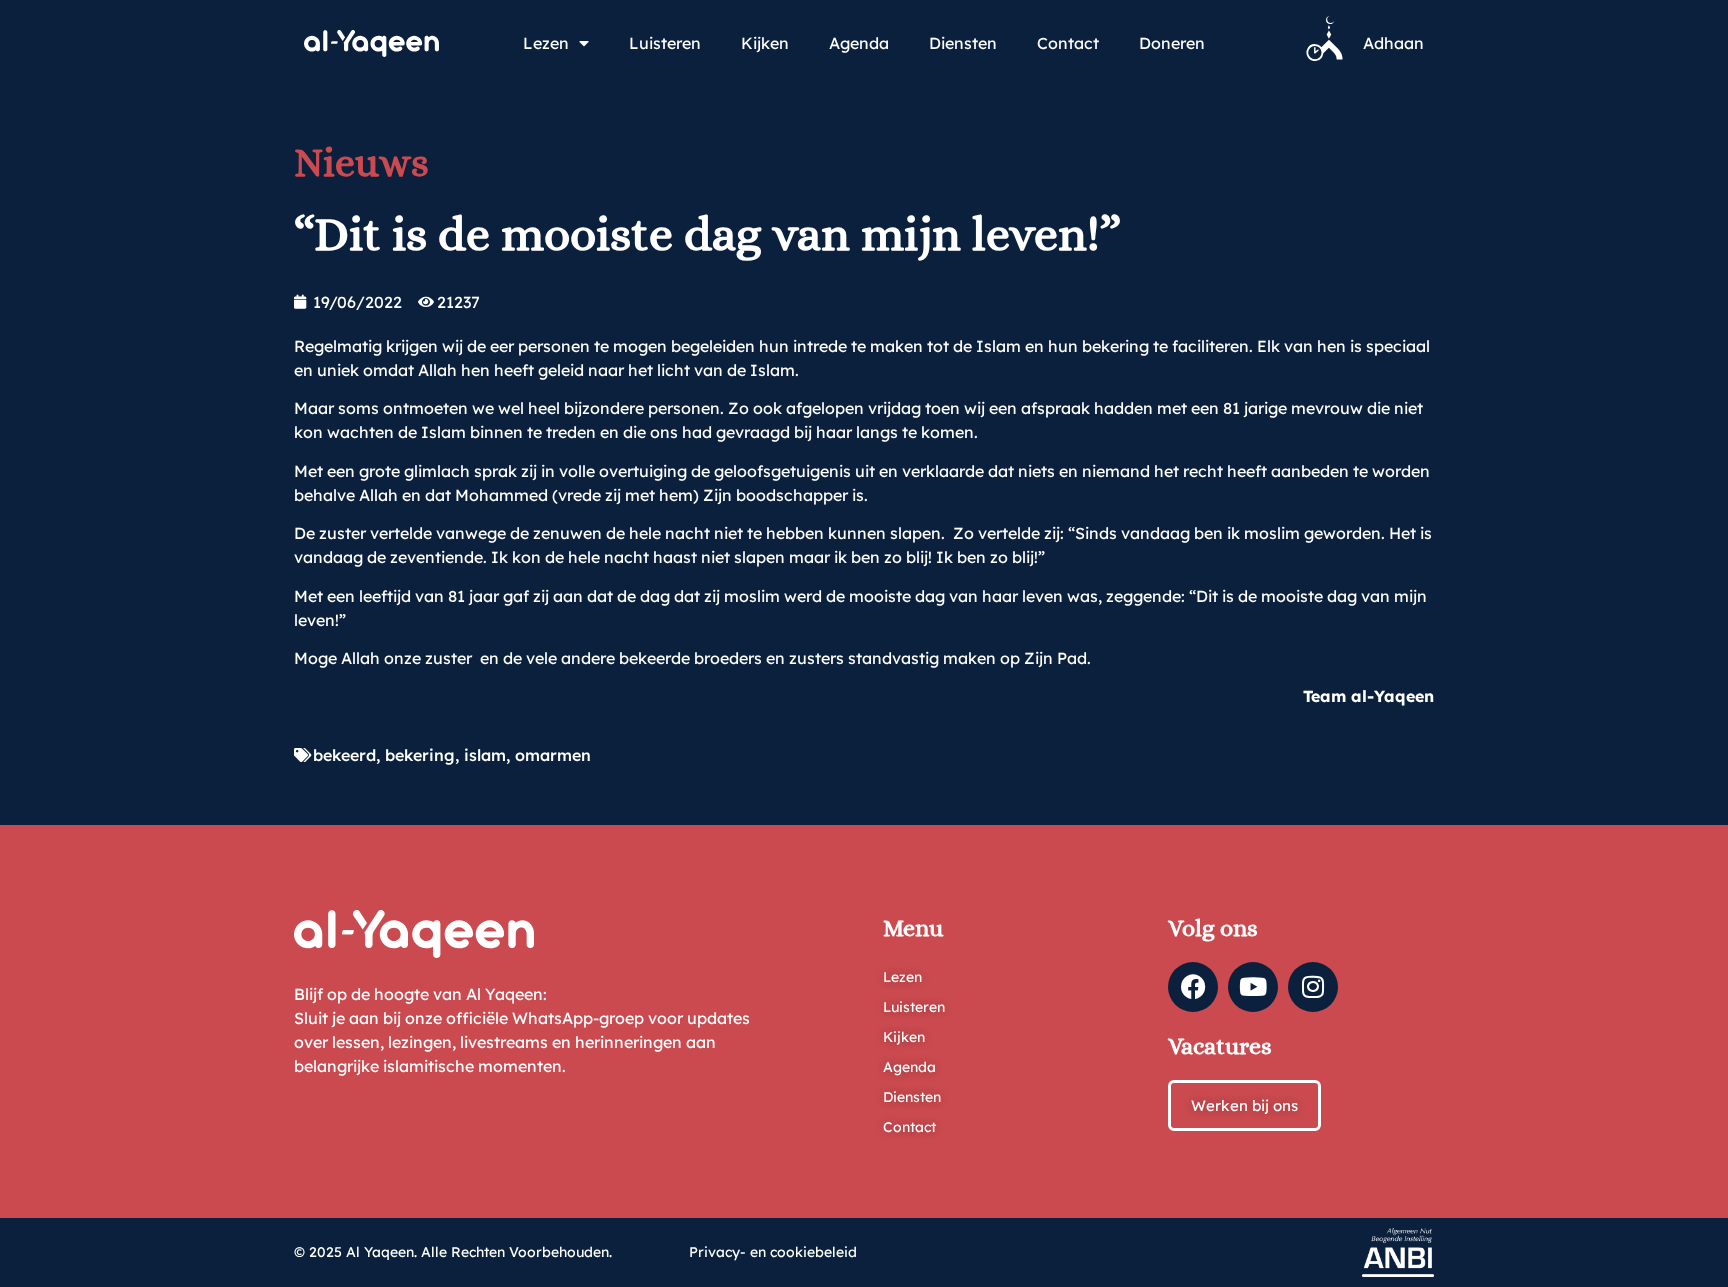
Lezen (546, 43)
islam (485, 755)
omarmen (553, 755)
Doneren (1172, 43)
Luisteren (665, 43)
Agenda (859, 43)
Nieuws (361, 162)
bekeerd (344, 755)
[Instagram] (1313, 987)
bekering (420, 755)
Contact (1068, 43)
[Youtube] (1253, 987)
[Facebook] (1193, 987)
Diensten (963, 43)
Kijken (765, 43)
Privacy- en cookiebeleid (773, 1252)
